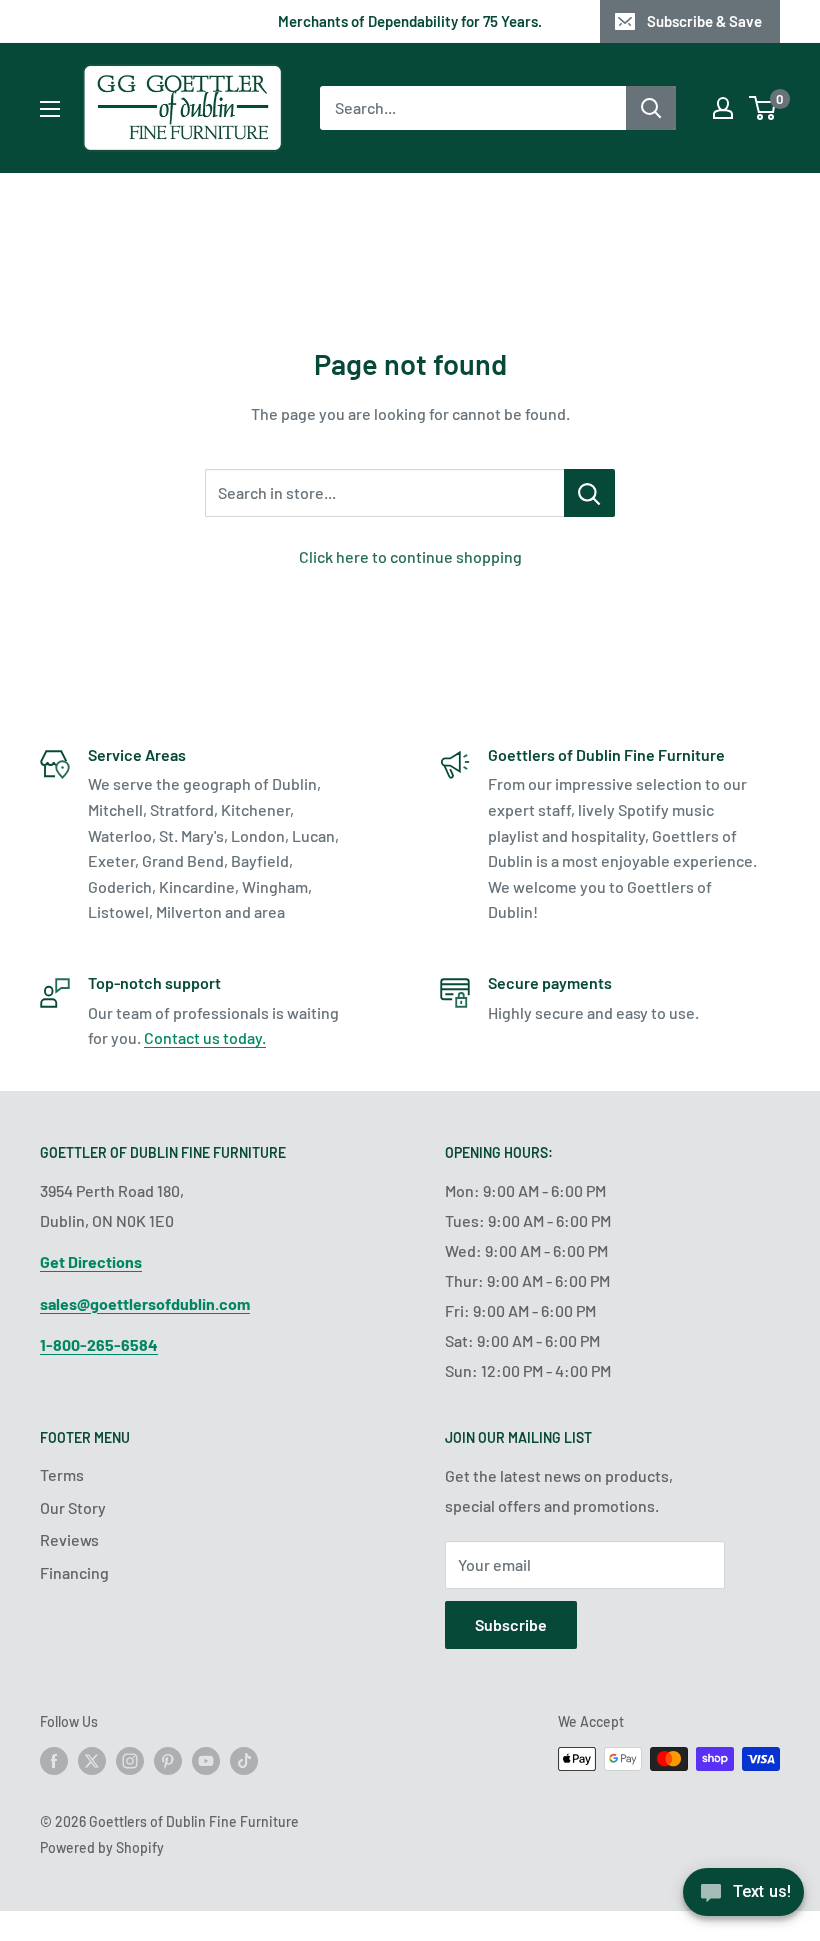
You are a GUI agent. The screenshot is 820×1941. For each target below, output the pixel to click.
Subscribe (511, 1624)
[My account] (723, 108)
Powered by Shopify (102, 1847)
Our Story (73, 1507)
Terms (62, 1474)
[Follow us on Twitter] (92, 1761)
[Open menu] (50, 109)
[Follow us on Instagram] (130, 1761)
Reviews (69, 1539)
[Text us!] (743, 1898)
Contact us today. (205, 1037)
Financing (74, 1572)
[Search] (651, 108)
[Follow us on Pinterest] (168, 1761)
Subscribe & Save (704, 21)
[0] (763, 108)
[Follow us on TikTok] (244, 1761)
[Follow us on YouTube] (206, 1761)
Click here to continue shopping (410, 556)
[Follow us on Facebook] (54, 1761)
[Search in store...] (589, 493)
